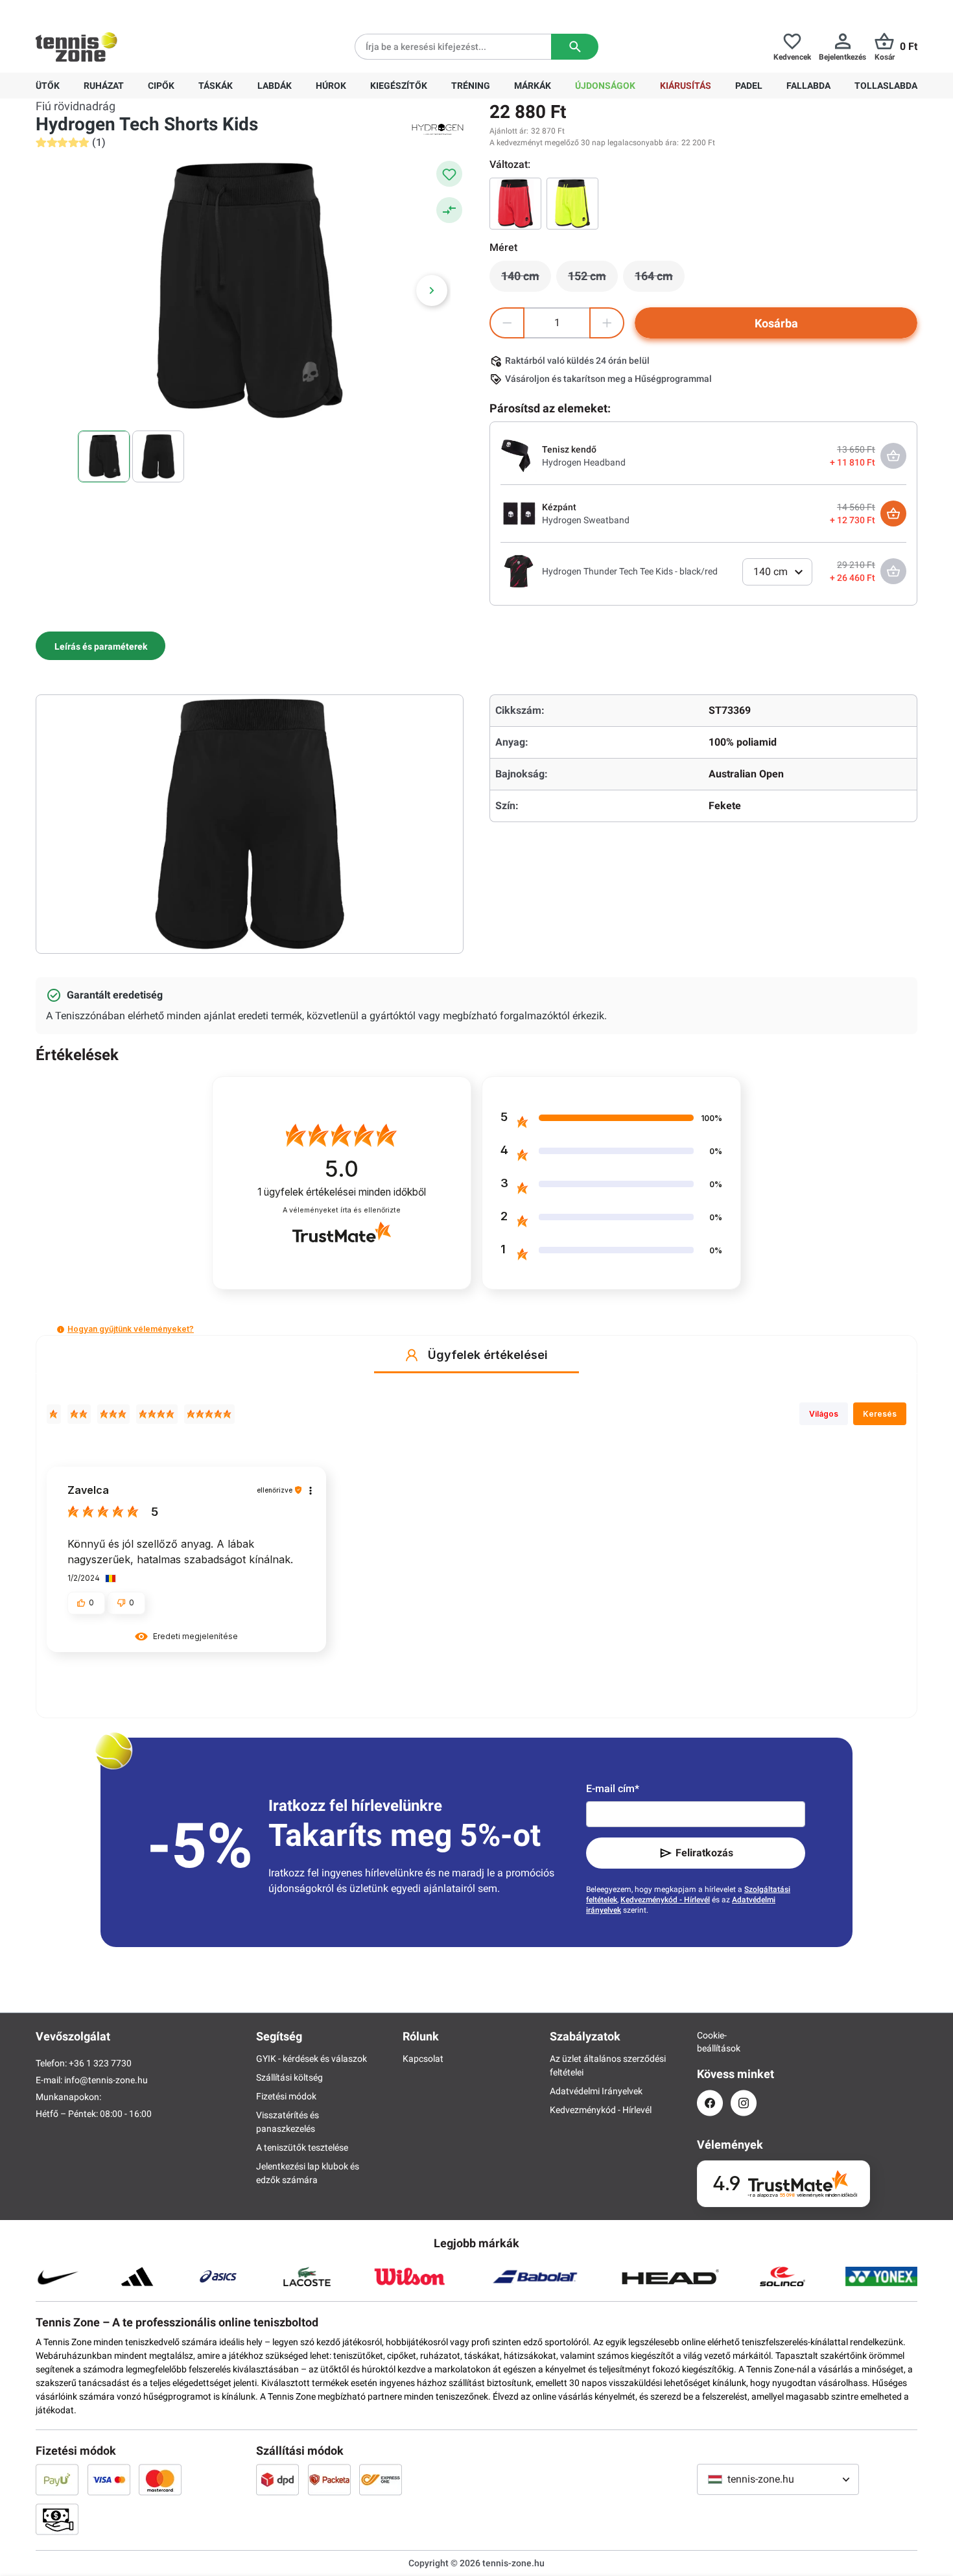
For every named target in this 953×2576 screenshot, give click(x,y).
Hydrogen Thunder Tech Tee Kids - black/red (630, 571)
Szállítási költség (289, 2077)
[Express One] (381, 2479)
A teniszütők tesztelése (302, 2147)
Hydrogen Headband (584, 462)
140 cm (526, 279)
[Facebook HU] (710, 2103)
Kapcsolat (423, 2059)
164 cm (660, 279)
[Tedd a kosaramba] (893, 514)
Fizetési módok (286, 2096)
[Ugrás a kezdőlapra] (76, 47)
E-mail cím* (613, 1789)
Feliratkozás (704, 1853)
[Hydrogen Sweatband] (519, 513)
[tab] (100, 646)
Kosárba (776, 323)
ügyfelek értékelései (342, 1192)
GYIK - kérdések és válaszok (312, 2059)
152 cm (593, 279)
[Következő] (432, 290)
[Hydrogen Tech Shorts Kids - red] (515, 204)
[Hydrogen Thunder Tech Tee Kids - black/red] (519, 571)
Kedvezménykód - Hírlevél (665, 1900)
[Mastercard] (160, 2479)
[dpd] (277, 2479)
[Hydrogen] (438, 128)
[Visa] (109, 2479)
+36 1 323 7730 (111, 10)
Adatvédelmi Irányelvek (596, 2091)
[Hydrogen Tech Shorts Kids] (572, 204)
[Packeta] (329, 2479)
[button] (61, 1329)
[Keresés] (575, 47)
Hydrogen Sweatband (586, 520)
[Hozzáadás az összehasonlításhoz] (449, 210)
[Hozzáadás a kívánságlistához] (449, 174)
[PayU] (57, 2479)
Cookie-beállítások (710, 2042)
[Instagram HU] (744, 2103)
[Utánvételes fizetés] (57, 2519)
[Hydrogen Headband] (519, 455)
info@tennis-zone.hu (106, 2080)
